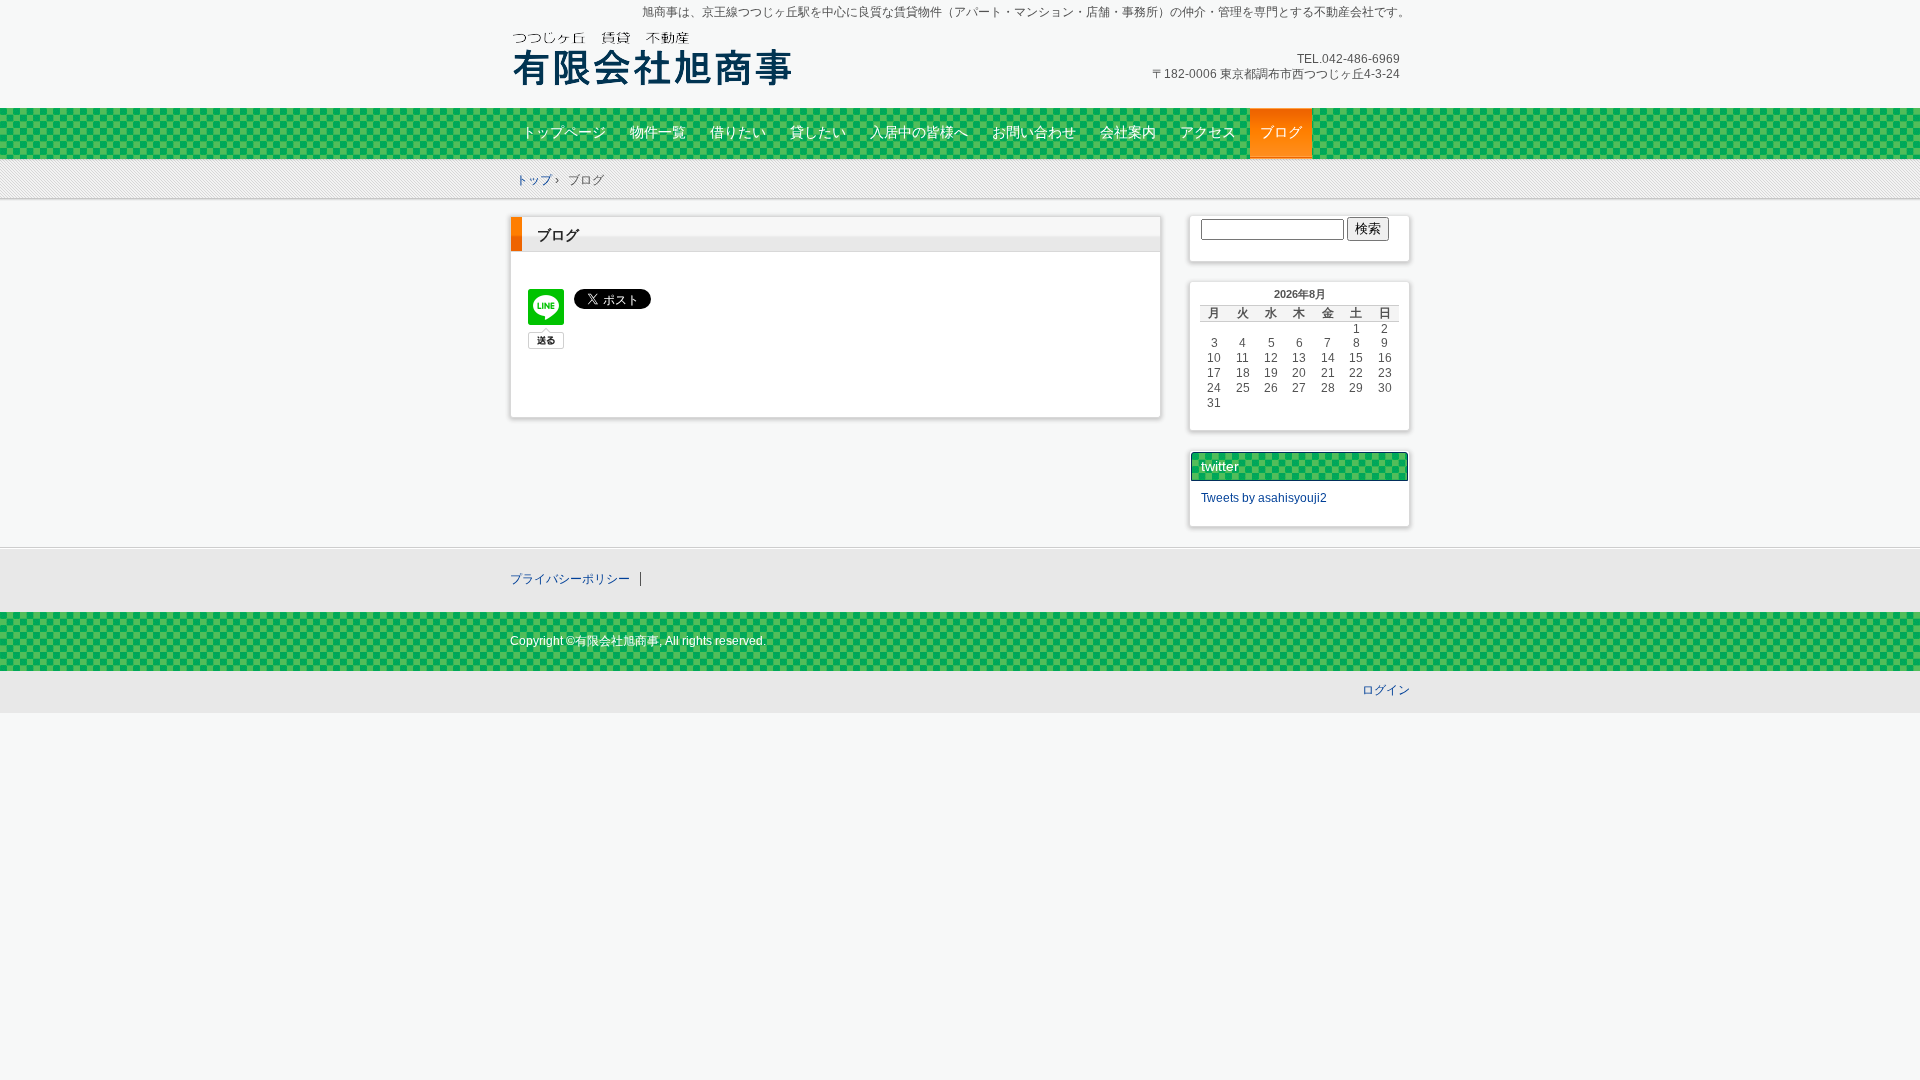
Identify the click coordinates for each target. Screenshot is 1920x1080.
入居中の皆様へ (919, 132)
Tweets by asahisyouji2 (1264, 498)
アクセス (1208, 132)
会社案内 (1128, 132)
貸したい (818, 132)
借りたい (738, 132)
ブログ (1281, 132)
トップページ (564, 132)
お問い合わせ (1034, 132)
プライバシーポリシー (570, 579)
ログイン (1386, 690)
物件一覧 (658, 132)
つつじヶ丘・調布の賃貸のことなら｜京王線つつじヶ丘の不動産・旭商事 (650, 56)
